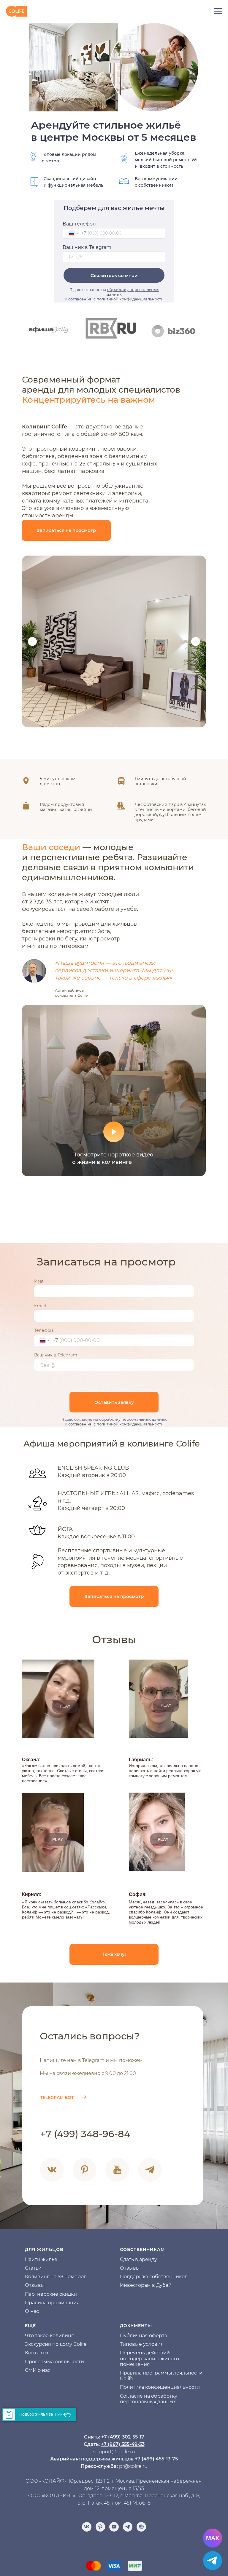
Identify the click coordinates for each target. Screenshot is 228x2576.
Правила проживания (52, 2303)
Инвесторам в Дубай (146, 2285)
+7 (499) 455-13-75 (156, 2459)
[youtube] (114, 2527)
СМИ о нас (38, 2370)
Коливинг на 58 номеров (56, 2277)
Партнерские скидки (51, 2294)
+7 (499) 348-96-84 (85, 2134)
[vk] (87, 2527)
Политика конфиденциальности (160, 2387)
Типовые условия (142, 2344)
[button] (66, 530)
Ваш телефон (79, 224)
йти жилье (44, 2259)
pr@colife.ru (133, 2466)
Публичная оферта (144, 2336)
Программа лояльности (54, 2362)
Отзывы (35, 2285)
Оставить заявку (114, 1402)
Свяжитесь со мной (114, 275)
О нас (32, 2311)
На (28, 2259)
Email (40, 1306)
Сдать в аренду (138, 2259)
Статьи (33, 2268)
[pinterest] (100, 2527)
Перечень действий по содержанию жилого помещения (149, 2358)
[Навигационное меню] (218, 11)
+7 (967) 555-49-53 (123, 2444)
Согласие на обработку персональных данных (149, 2399)
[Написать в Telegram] (213, 2561)
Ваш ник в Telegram (87, 247)
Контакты (37, 2353)
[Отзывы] (141, 2527)
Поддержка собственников (154, 2277)
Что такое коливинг (49, 2336)
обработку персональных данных (133, 1419)
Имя (39, 1281)
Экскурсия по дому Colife (56, 2344)
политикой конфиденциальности (130, 299)
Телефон (43, 1330)
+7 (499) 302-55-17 (123, 2437)
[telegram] (128, 2527)
